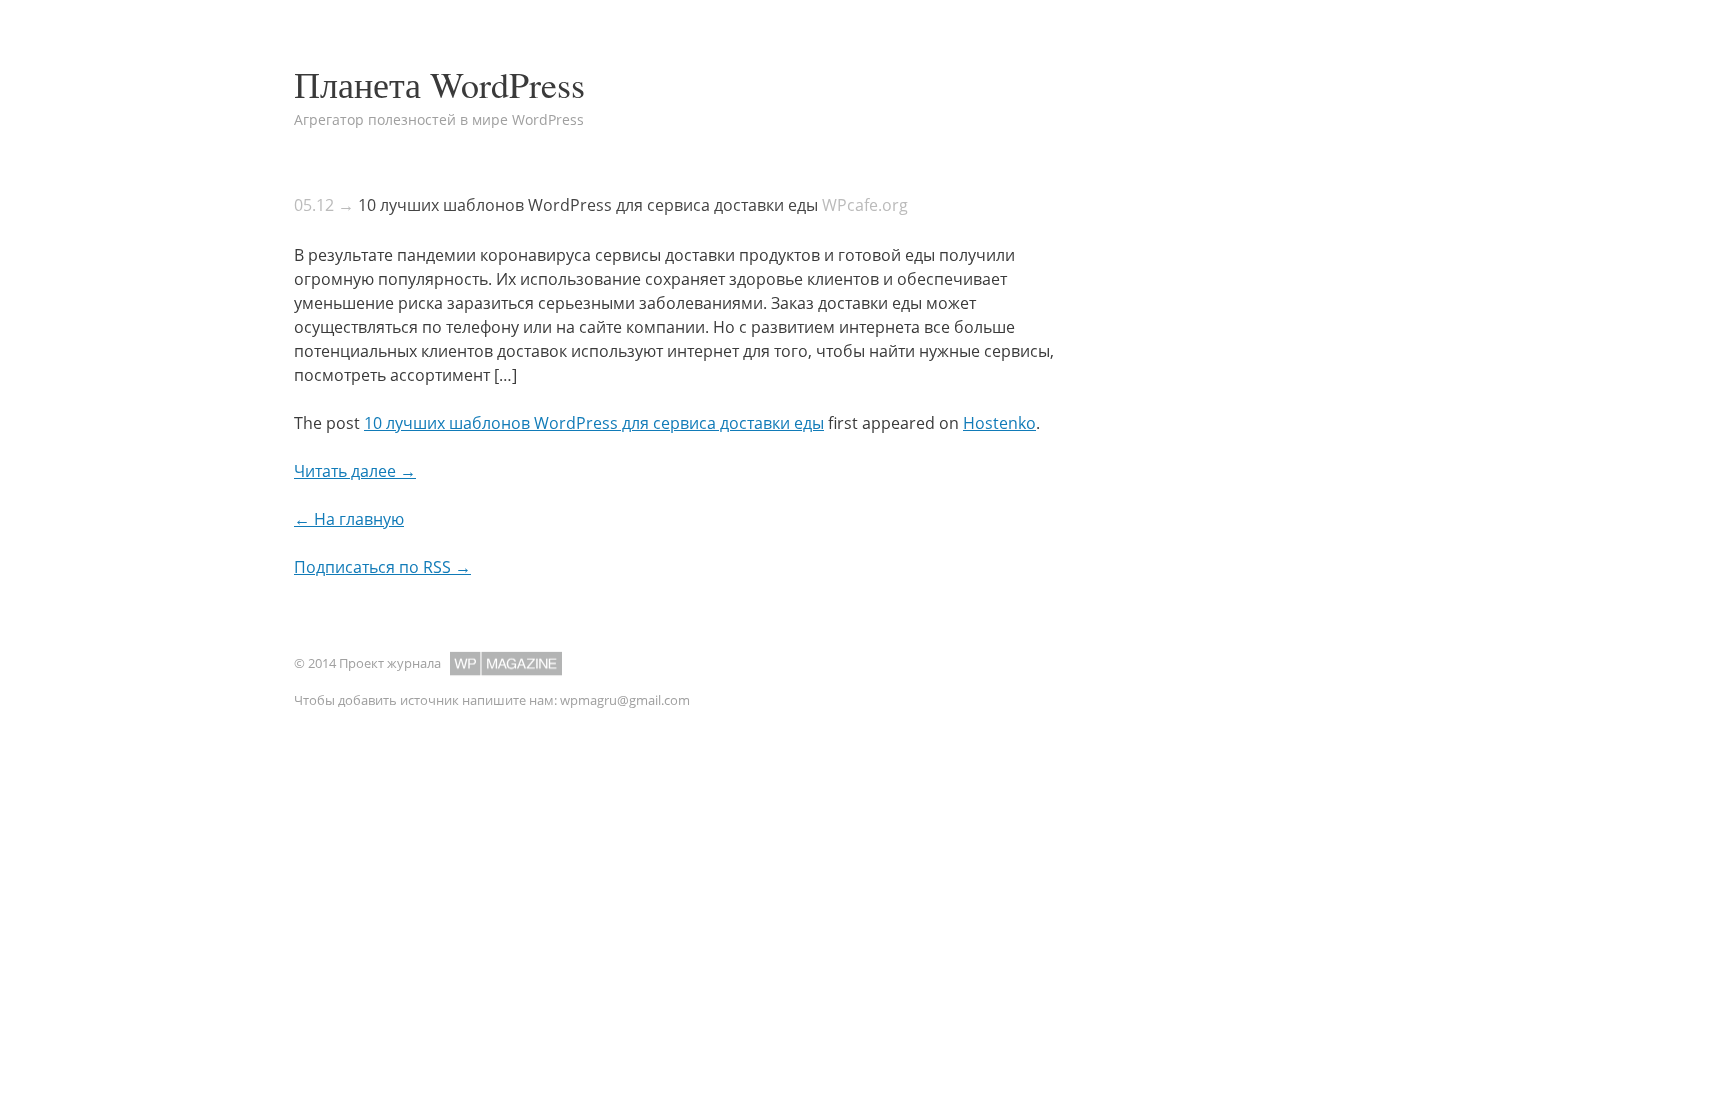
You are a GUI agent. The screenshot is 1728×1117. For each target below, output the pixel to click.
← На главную (349, 519)
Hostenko (999, 423)
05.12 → (324, 205)
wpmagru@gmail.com (625, 700)
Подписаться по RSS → (382, 567)
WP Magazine (506, 663)
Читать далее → (355, 471)
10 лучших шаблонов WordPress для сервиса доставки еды (588, 205)
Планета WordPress (439, 84)
